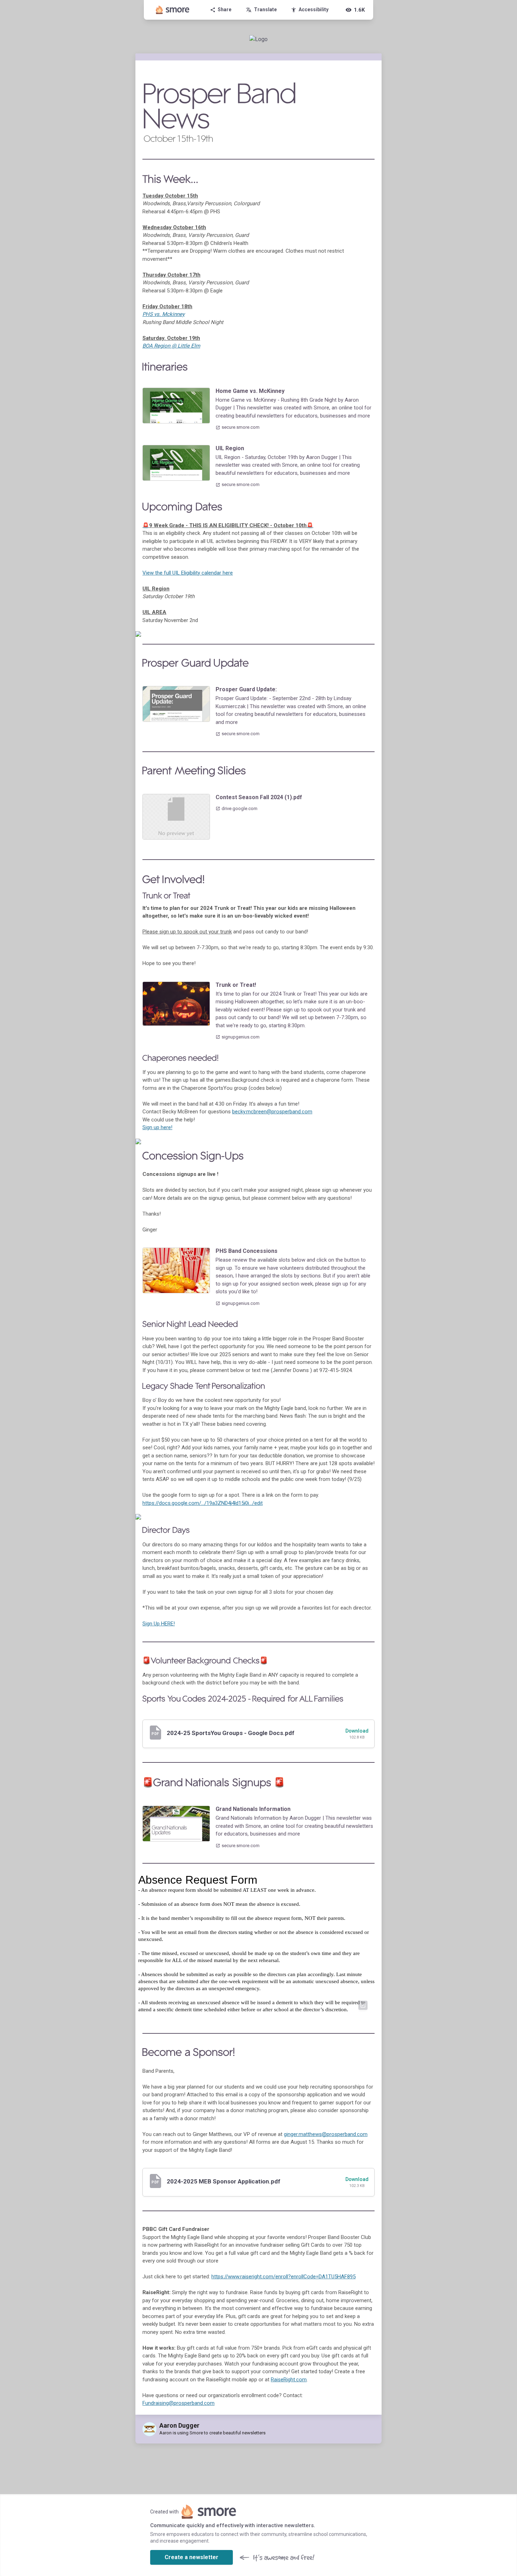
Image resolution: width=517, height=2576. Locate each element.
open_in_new (363, 2005)
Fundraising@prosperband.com (178, 2403)
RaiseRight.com (289, 2380)
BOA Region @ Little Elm (171, 346)
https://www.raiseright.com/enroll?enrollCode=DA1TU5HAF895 (283, 2277)
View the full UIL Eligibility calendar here (188, 573)
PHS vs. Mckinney (164, 314)
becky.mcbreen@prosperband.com (272, 1112)
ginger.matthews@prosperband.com (326, 2134)
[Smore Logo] (173, 10)
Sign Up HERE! (159, 1624)
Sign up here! (157, 1127)
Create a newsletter (192, 2557)
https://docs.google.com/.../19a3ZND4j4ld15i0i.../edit (203, 1503)
